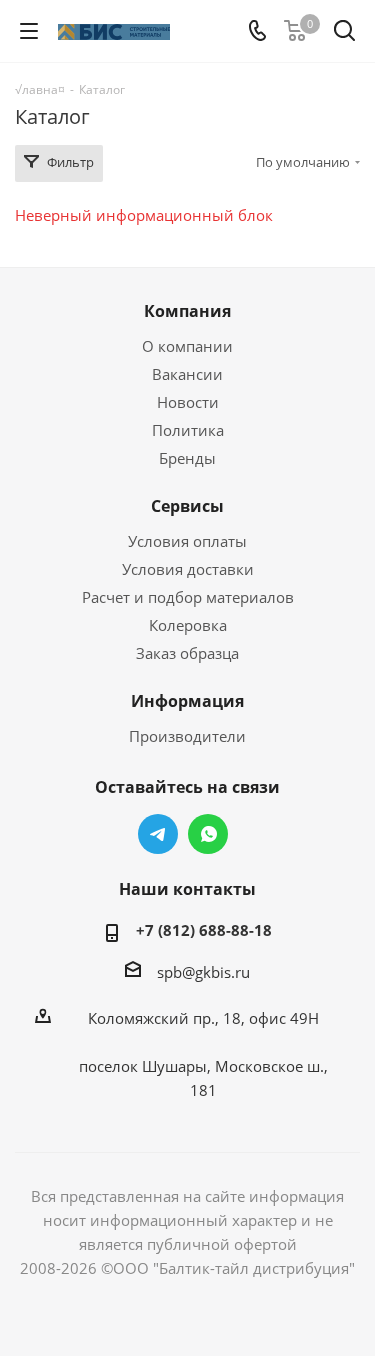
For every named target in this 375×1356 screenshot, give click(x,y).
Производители (187, 736)
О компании (187, 346)
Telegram (158, 834)
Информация (187, 701)
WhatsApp (208, 834)
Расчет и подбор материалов (188, 597)
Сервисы (187, 506)
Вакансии (187, 374)
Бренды (187, 458)
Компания (187, 311)
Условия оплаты (187, 541)
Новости (188, 402)
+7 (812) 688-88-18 (204, 930)
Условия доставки (188, 569)
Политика (188, 430)
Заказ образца (187, 653)
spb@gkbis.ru (203, 972)
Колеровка (188, 625)
